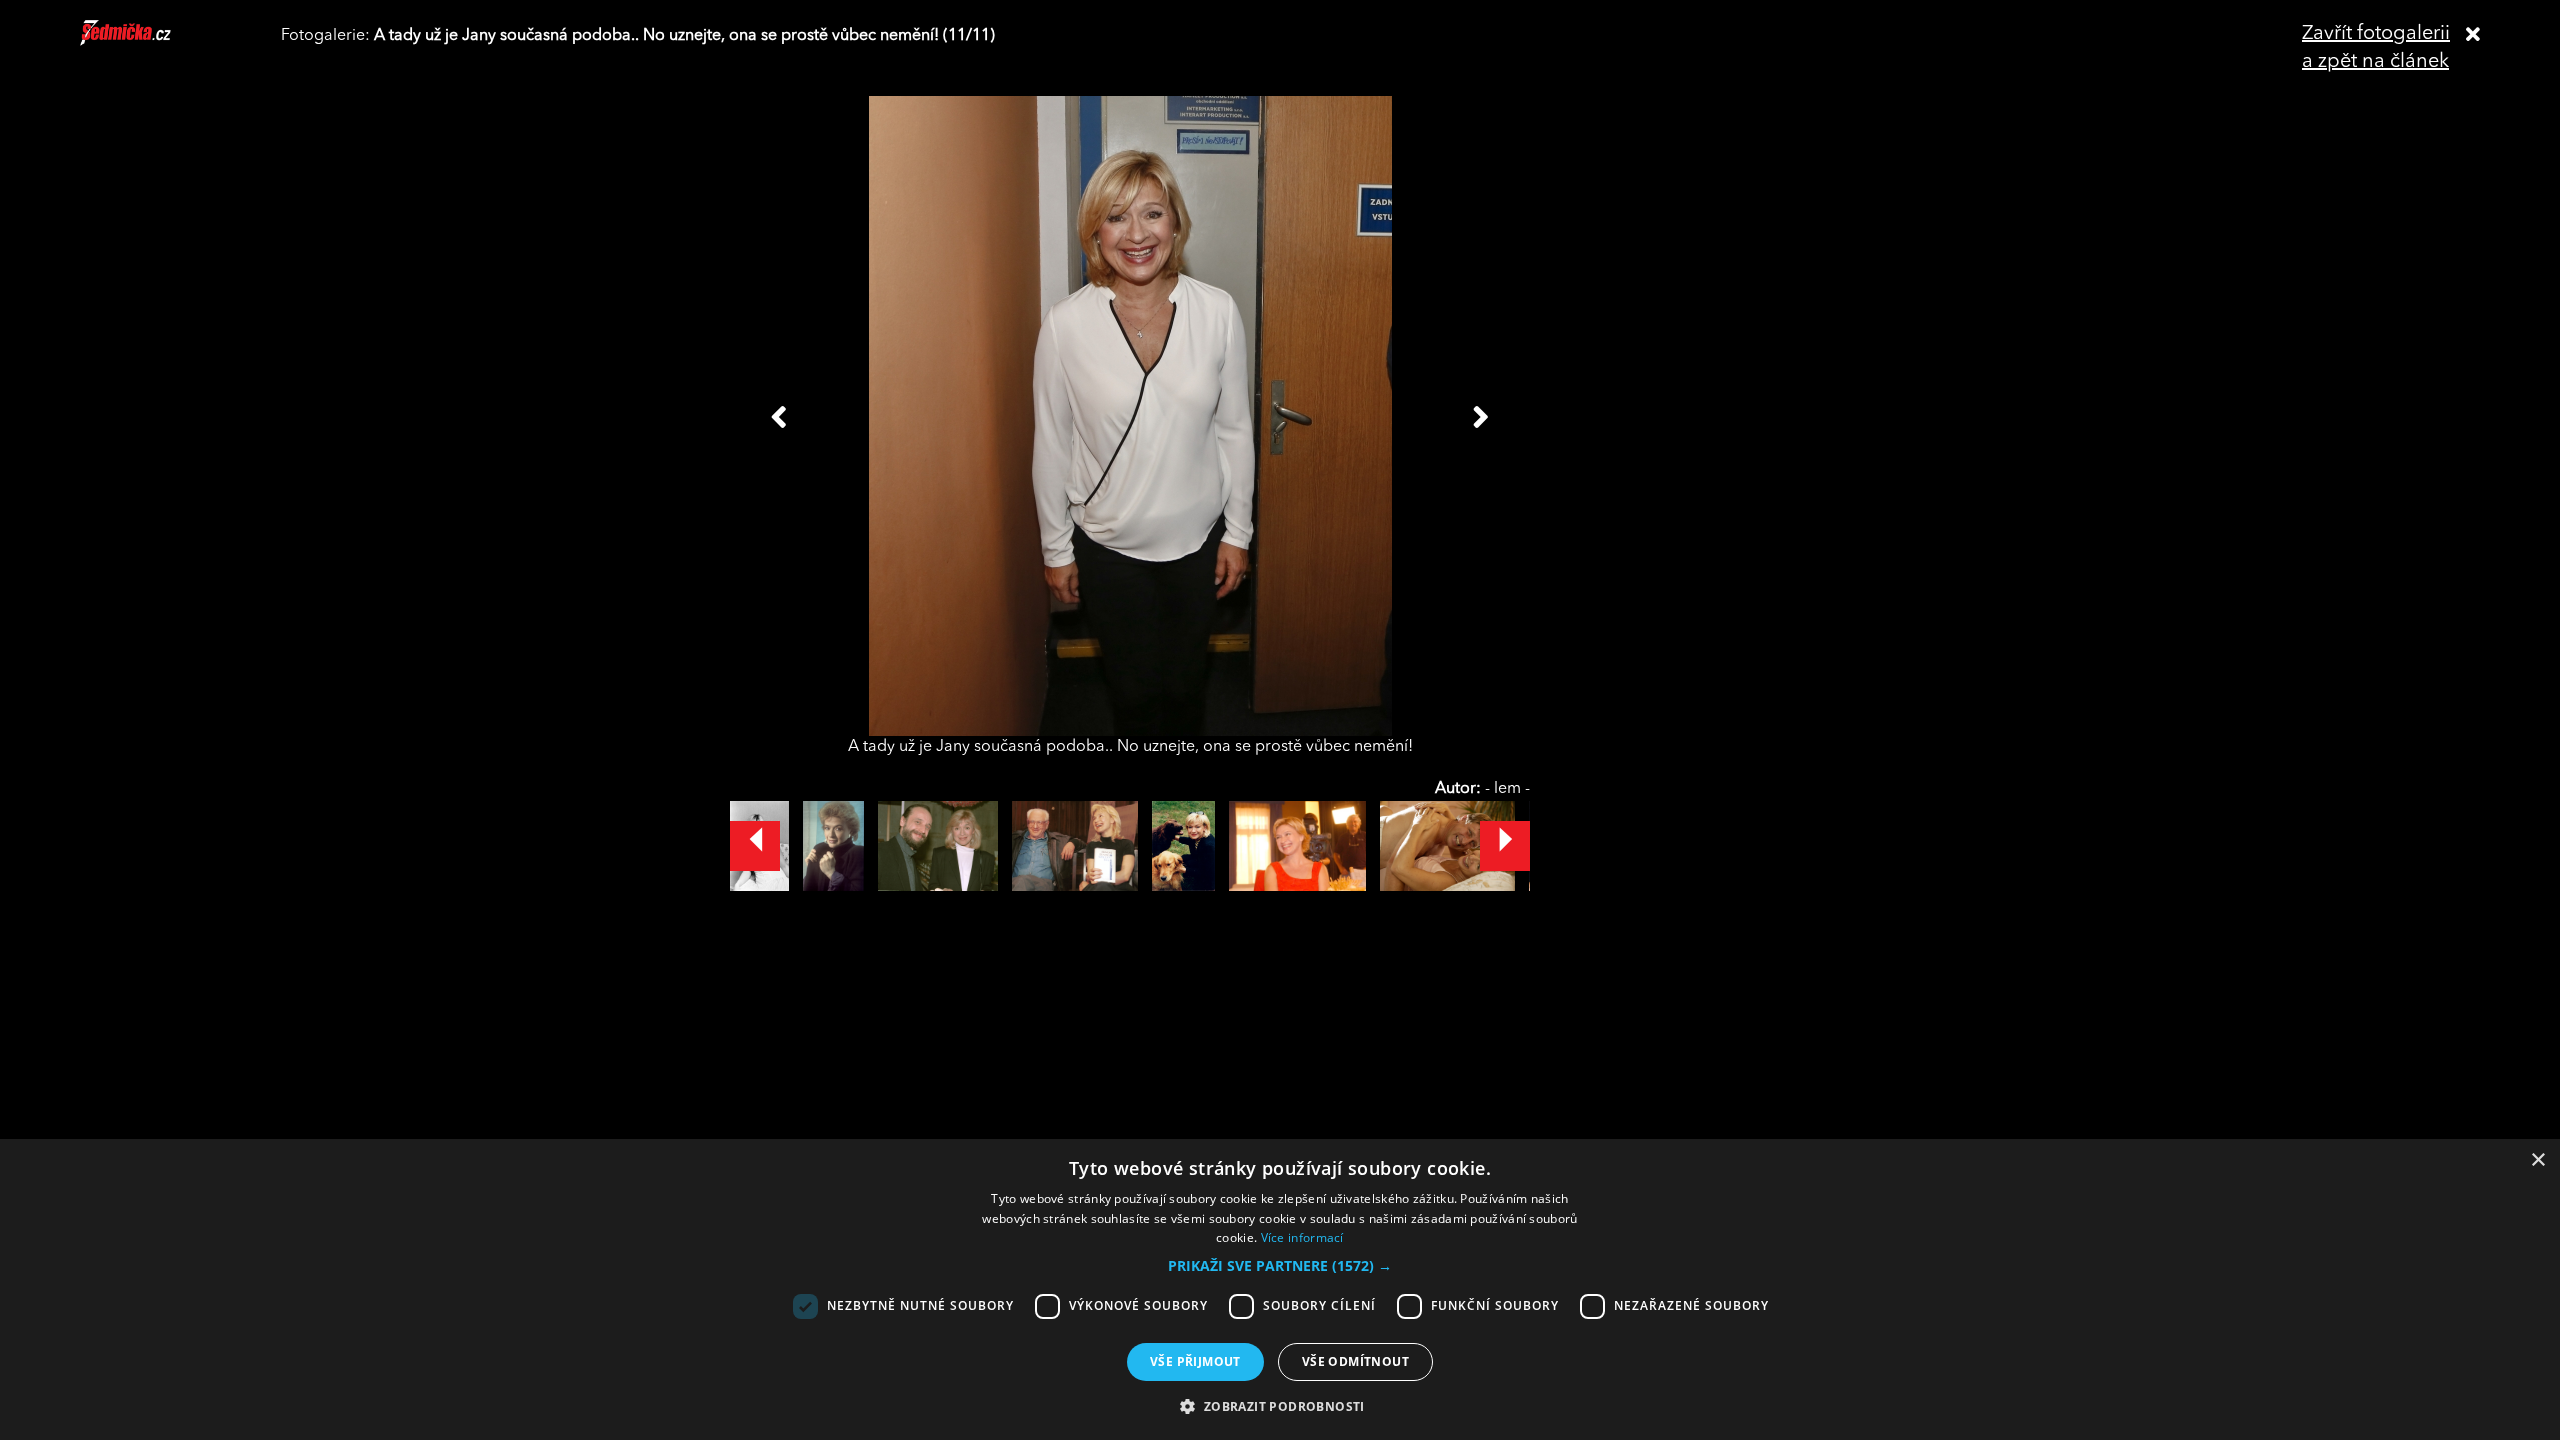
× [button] (2537, 1160)
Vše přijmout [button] (1195, 1361)
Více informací (1302, 1237)
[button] (1280, 1266)
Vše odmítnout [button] (1355, 1361)
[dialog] (1280, 1289)
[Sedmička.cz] (150, 42)
